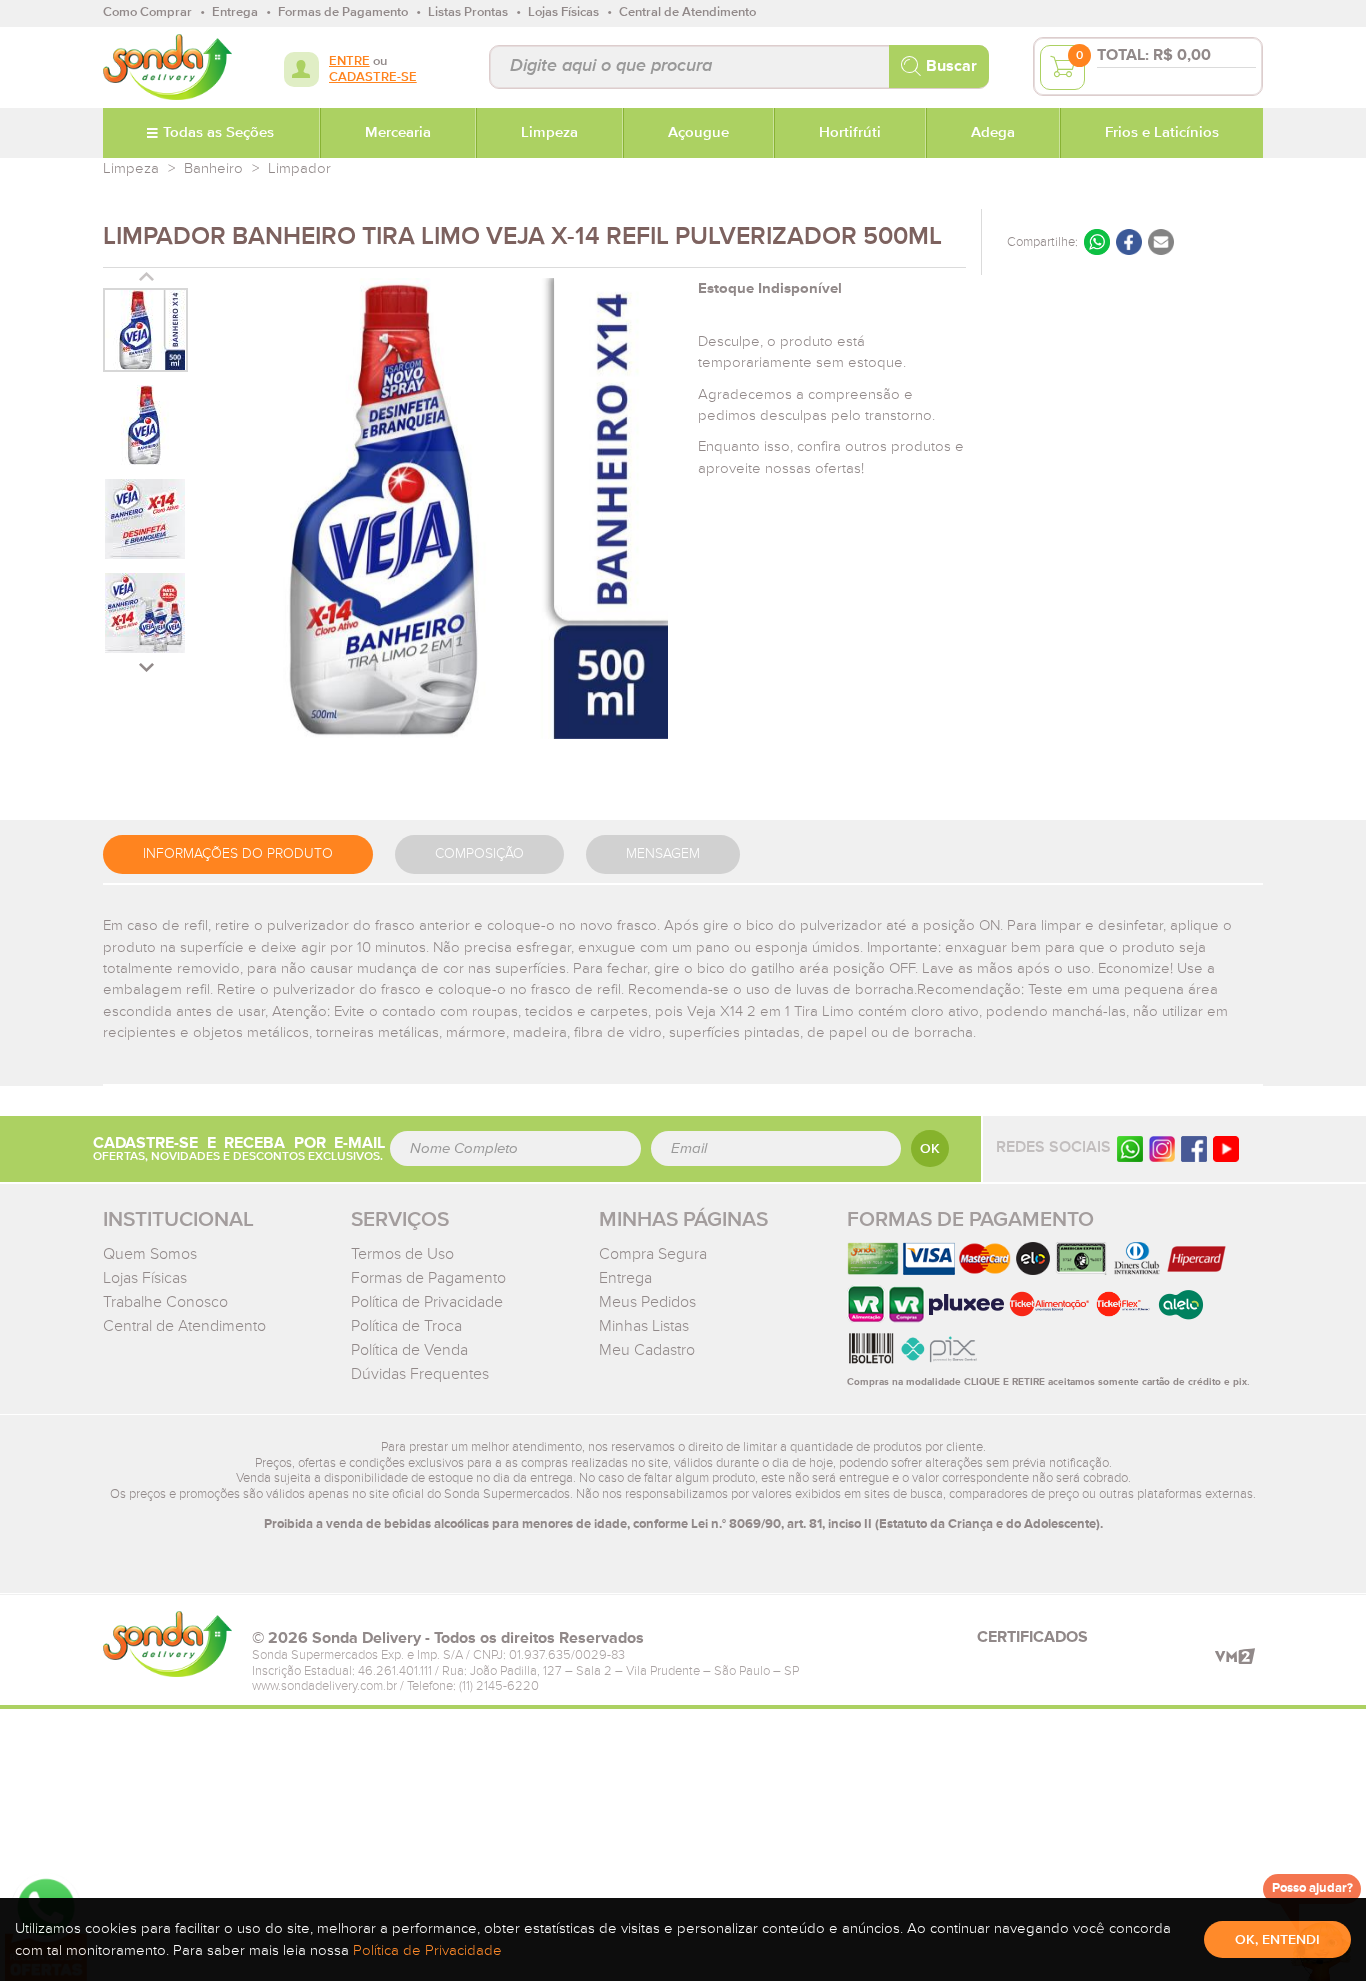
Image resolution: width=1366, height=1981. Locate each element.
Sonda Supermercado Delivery (167, 67)
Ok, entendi (1277, 1940)
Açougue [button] (698, 133)
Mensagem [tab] (663, 854)
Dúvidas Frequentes (420, 1374)
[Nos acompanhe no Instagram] (1162, 1148)
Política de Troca (406, 1326)
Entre (349, 61)
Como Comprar (147, 12)
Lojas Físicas (145, 1278)
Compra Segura (653, 1254)
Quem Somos (150, 1254)
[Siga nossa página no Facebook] (1194, 1148)
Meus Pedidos (647, 1302)
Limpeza (131, 168)
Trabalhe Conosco (165, 1302)
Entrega (625, 1278)
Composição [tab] (479, 854)
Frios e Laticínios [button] (1162, 133)
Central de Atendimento (184, 1326)
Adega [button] (993, 133)
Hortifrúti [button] (850, 133)
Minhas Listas (644, 1326)
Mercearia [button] (398, 133)
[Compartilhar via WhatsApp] (1097, 242)
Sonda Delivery (167, 1644)
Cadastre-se (373, 77)
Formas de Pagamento (428, 1278)
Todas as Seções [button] (218, 133)
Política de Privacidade (427, 1302)
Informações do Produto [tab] (238, 854)
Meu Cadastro (647, 1350)
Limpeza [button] (549, 133)
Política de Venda (409, 1350)
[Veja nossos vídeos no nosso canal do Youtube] (1226, 1148)
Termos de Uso (402, 1254)
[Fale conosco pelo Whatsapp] (1130, 1148)
